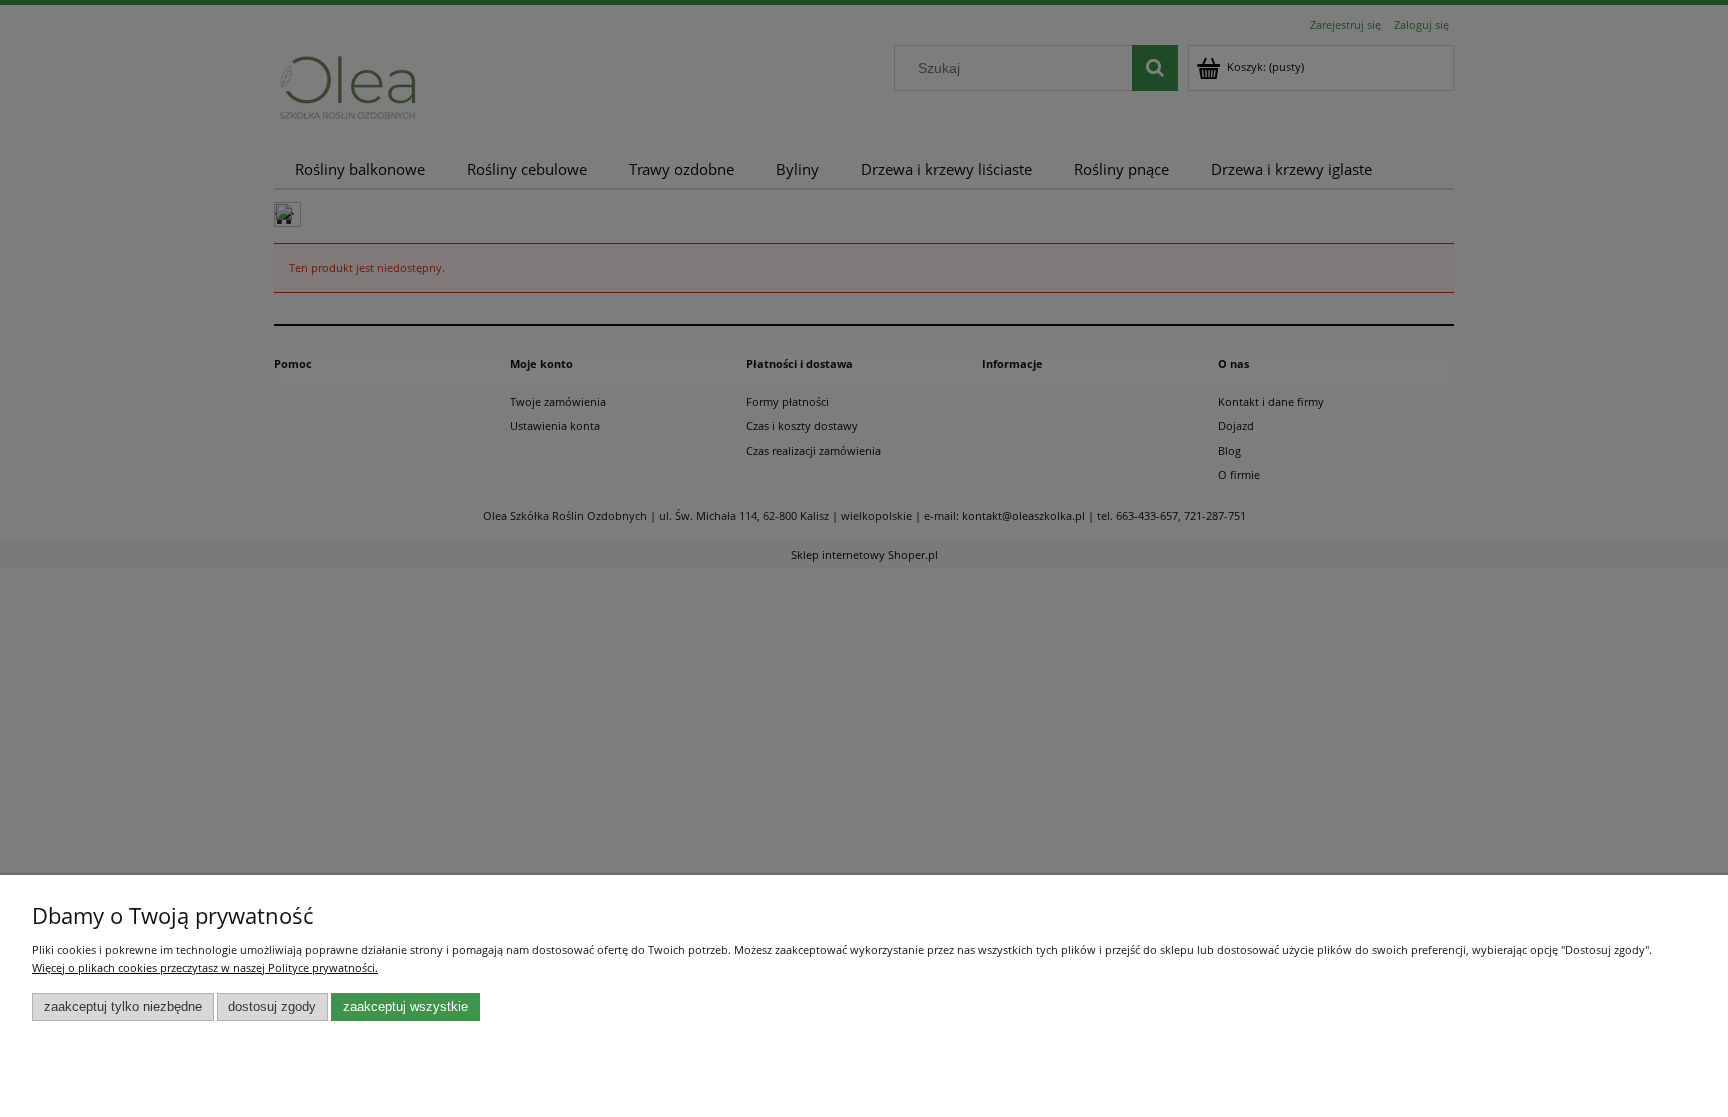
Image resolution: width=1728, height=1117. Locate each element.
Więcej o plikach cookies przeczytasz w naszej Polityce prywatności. (205, 967)
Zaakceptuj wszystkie (405, 1007)
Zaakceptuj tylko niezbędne (123, 1007)
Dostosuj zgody (272, 1007)
